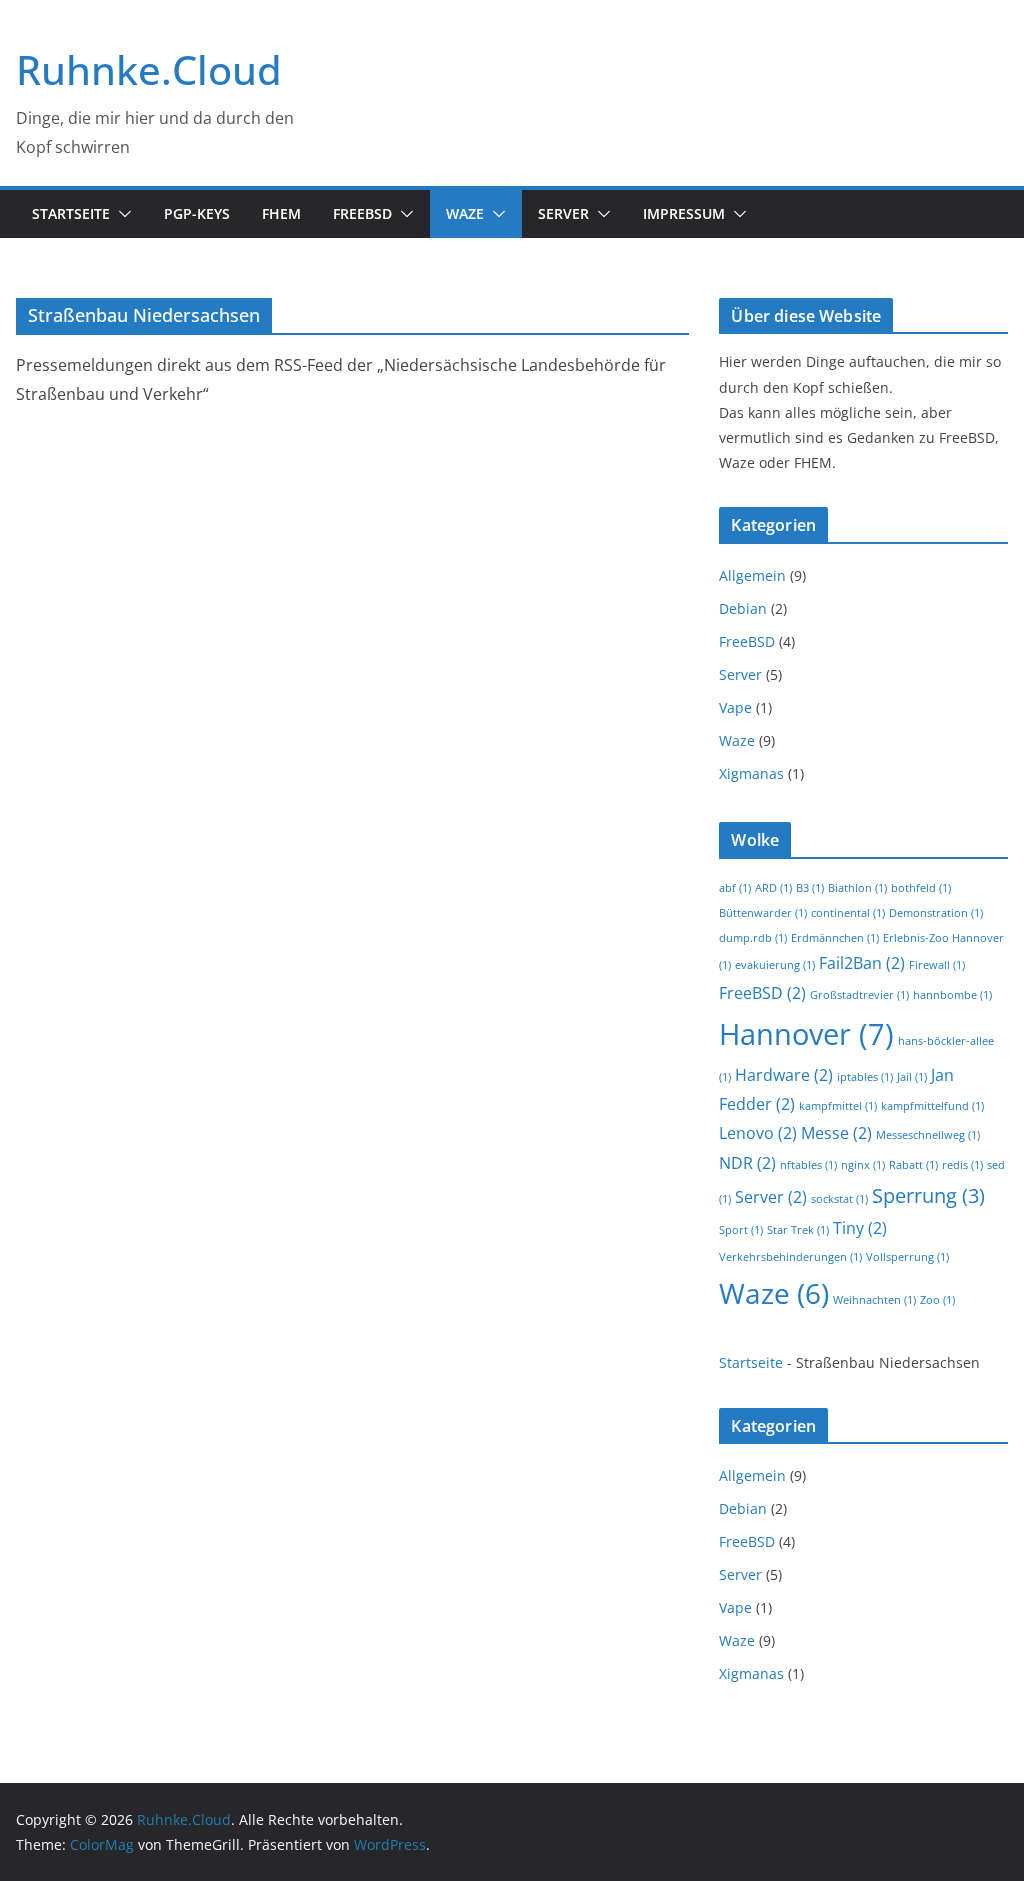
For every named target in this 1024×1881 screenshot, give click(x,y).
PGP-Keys (197, 213)
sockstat (839, 1199)
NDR (747, 1163)
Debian (743, 608)
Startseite (71, 213)
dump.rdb (753, 938)
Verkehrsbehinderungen (790, 1257)
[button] (121, 214)
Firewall (937, 965)
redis (962, 1165)
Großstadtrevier (859, 995)
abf (735, 888)
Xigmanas (751, 773)
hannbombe (952, 995)
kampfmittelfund (932, 1106)
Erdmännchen (835, 938)
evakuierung (775, 965)
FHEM (281, 213)
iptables (865, 1077)
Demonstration (936, 913)
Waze (465, 213)
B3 (810, 888)
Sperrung (928, 1195)
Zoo (937, 1300)
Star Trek (798, 1230)
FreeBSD (362, 213)
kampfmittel (838, 1106)
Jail (912, 1077)
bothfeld (921, 888)
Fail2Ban (862, 963)
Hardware (784, 1075)
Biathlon (857, 888)
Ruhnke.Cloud (149, 69)
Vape (735, 707)
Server (563, 213)
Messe (836, 1133)
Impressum (684, 213)
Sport (741, 1230)
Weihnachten (874, 1300)
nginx (863, 1165)
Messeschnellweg (928, 1135)
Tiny (860, 1228)
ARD (773, 888)
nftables (808, 1165)
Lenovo (758, 1133)
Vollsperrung (907, 1257)
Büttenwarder (763, 913)
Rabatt (913, 1165)
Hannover (806, 1034)
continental (848, 913)
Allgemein (752, 575)
